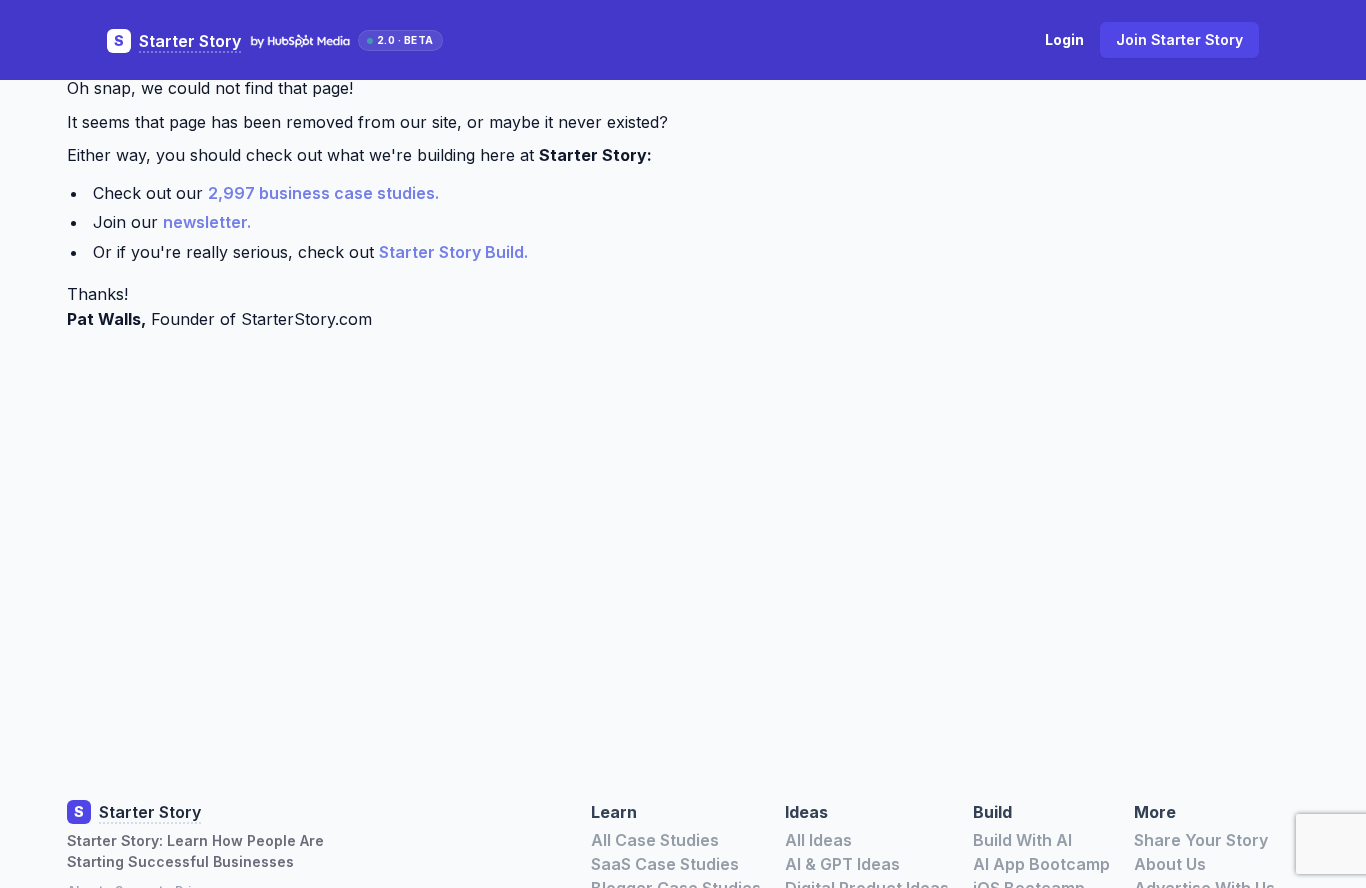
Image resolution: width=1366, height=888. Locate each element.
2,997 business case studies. (323, 193)
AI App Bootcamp (1041, 864)
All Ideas (818, 840)
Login (1064, 39)
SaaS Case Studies (665, 864)
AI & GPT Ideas (842, 864)
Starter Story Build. (453, 252)
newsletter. (207, 222)
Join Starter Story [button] (1179, 39)
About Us (1170, 864)
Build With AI (1022, 840)
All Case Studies (655, 840)
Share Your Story (1201, 840)
